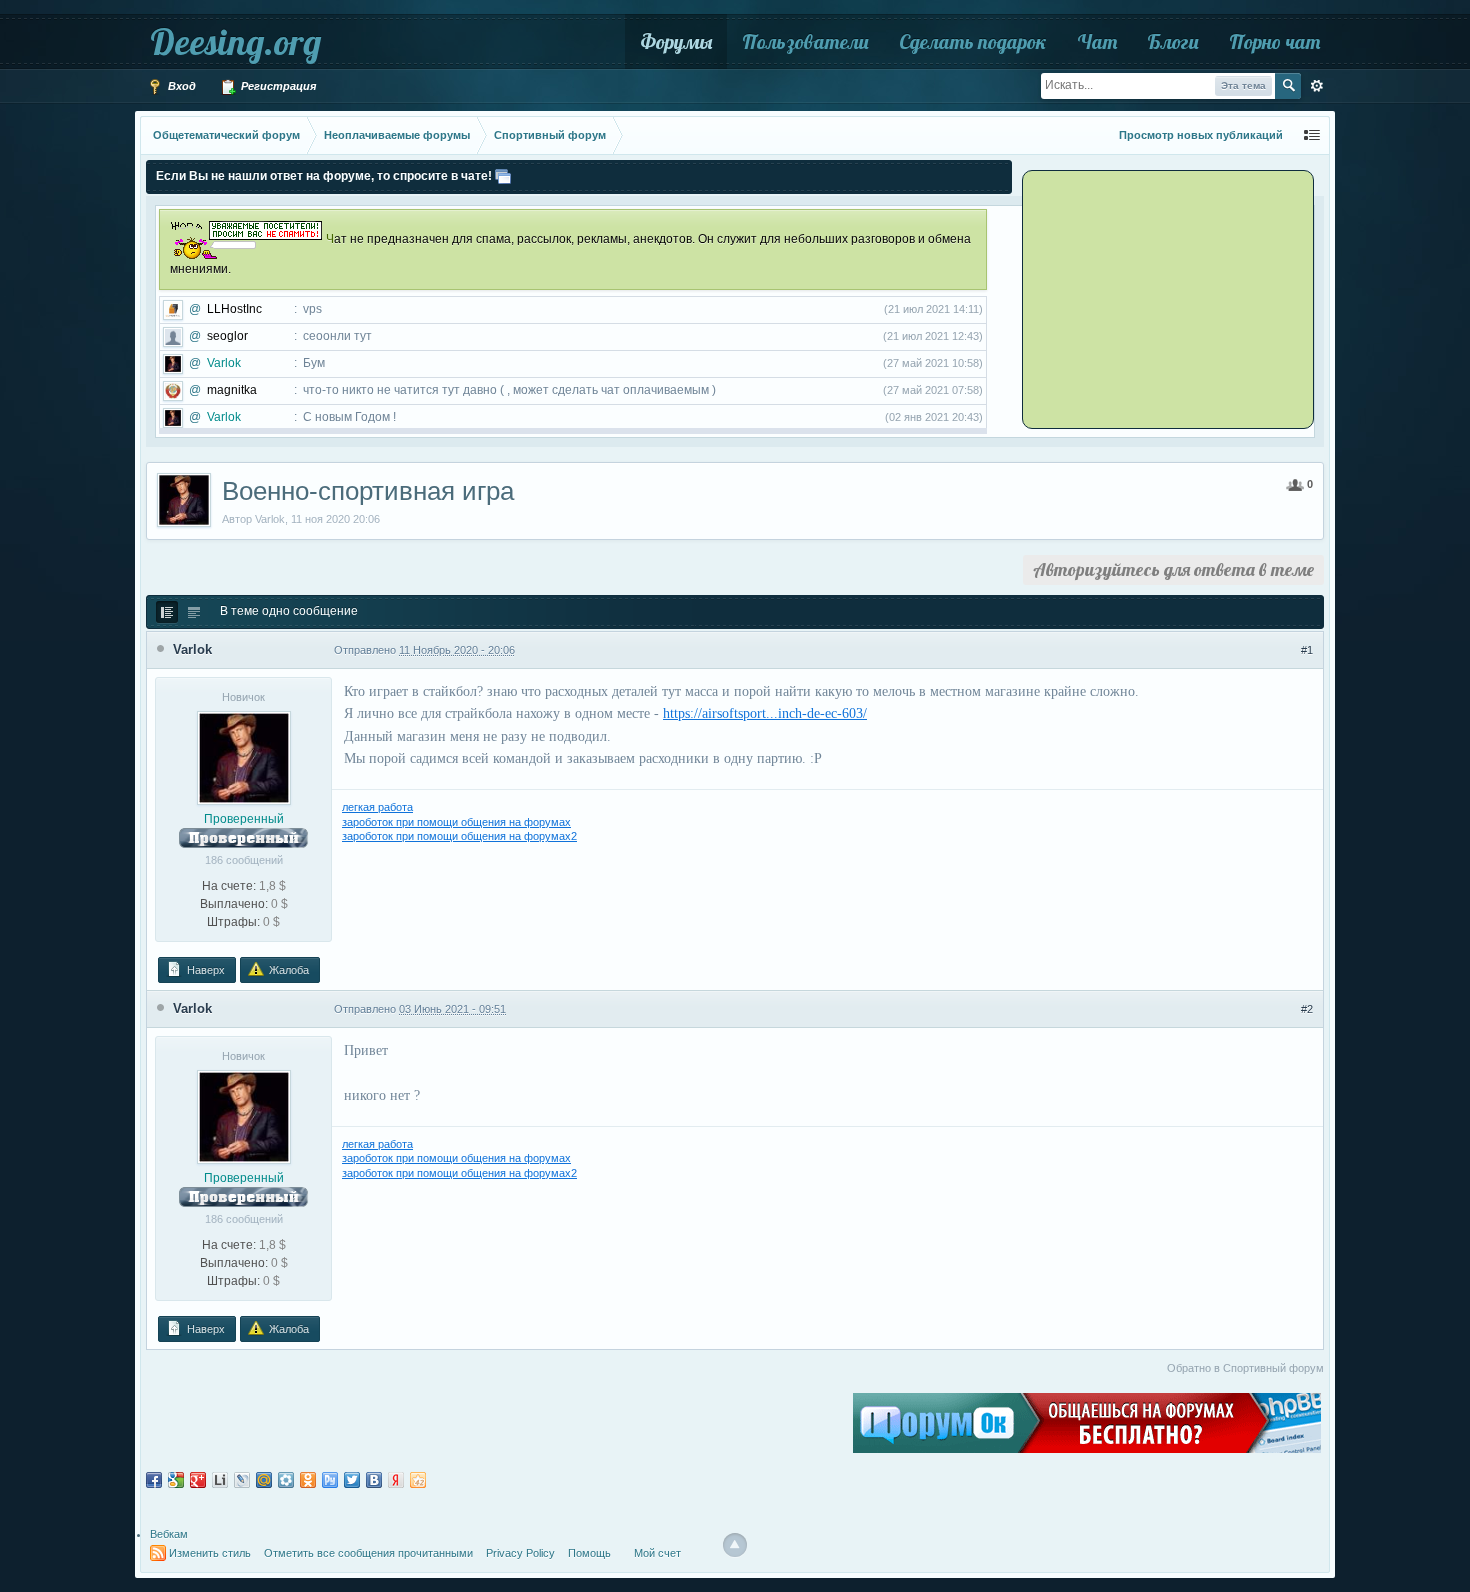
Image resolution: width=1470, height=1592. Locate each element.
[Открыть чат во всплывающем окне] (503, 176)
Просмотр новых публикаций (1201, 135)
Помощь (589, 1553)
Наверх (204, 970)
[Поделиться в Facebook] (154, 1480)
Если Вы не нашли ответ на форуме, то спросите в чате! (324, 176)
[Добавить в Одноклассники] (308, 1480)
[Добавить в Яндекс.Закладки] (396, 1480)
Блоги (1173, 41)
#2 (1307, 1009)
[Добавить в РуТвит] (330, 1480)
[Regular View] (167, 612)
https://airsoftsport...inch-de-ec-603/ (765, 713)
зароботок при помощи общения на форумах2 (459, 836)
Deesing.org (235, 41)
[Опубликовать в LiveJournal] (242, 1480)
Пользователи (805, 41)
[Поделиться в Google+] (198, 1480)
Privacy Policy (520, 1553)
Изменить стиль (210, 1553)
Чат (1097, 41)
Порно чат (1274, 41)
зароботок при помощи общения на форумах (456, 822)
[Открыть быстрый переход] (1312, 135)
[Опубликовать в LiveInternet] (220, 1480)
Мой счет (657, 1553)
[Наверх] (735, 1545)
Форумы (676, 41)
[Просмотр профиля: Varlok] (244, 757)
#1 (1307, 650)
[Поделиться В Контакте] (374, 1480)
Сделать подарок (973, 41)
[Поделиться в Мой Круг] (286, 1480)
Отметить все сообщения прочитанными (368, 1553)
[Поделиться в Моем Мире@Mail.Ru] (264, 1480)
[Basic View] (194, 612)
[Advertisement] (1150, 298)
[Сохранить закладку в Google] (176, 1480)
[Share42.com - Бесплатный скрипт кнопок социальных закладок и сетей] (418, 1480)
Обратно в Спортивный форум (1245, 1368)
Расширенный (1317, 86)
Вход (180, 86)
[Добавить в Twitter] (352, 1480)
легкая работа (377, 807)
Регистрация (277, 86)
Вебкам (169, 1534)
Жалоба (287, 970)
